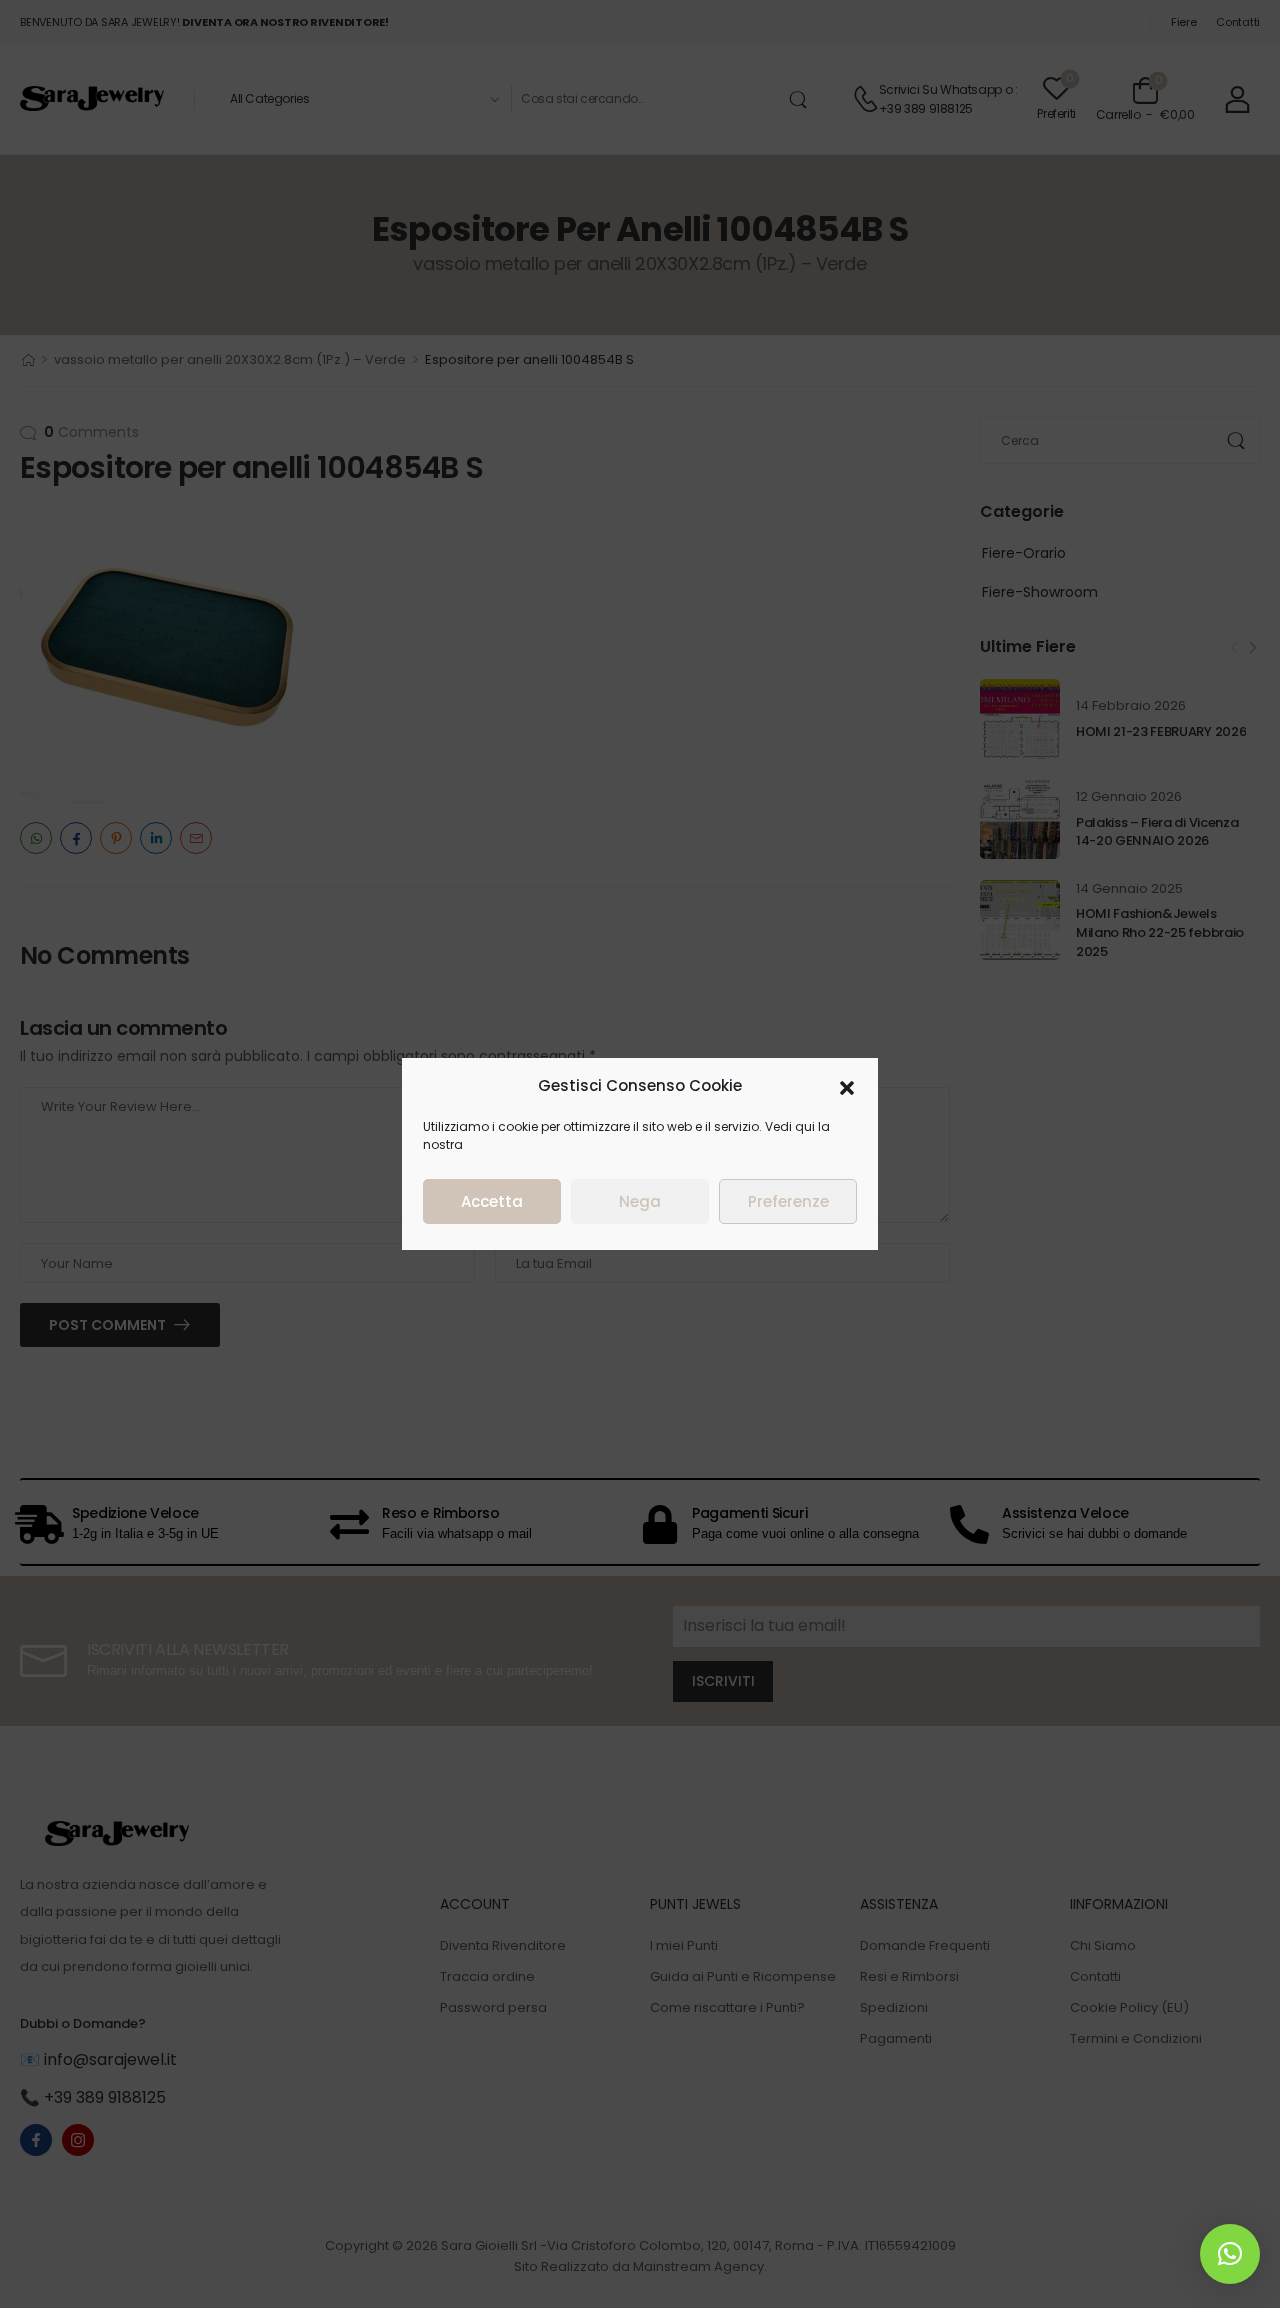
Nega (640, 1201)
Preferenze (788, 1201)
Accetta (492, 1201)
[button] (847, 1086)
